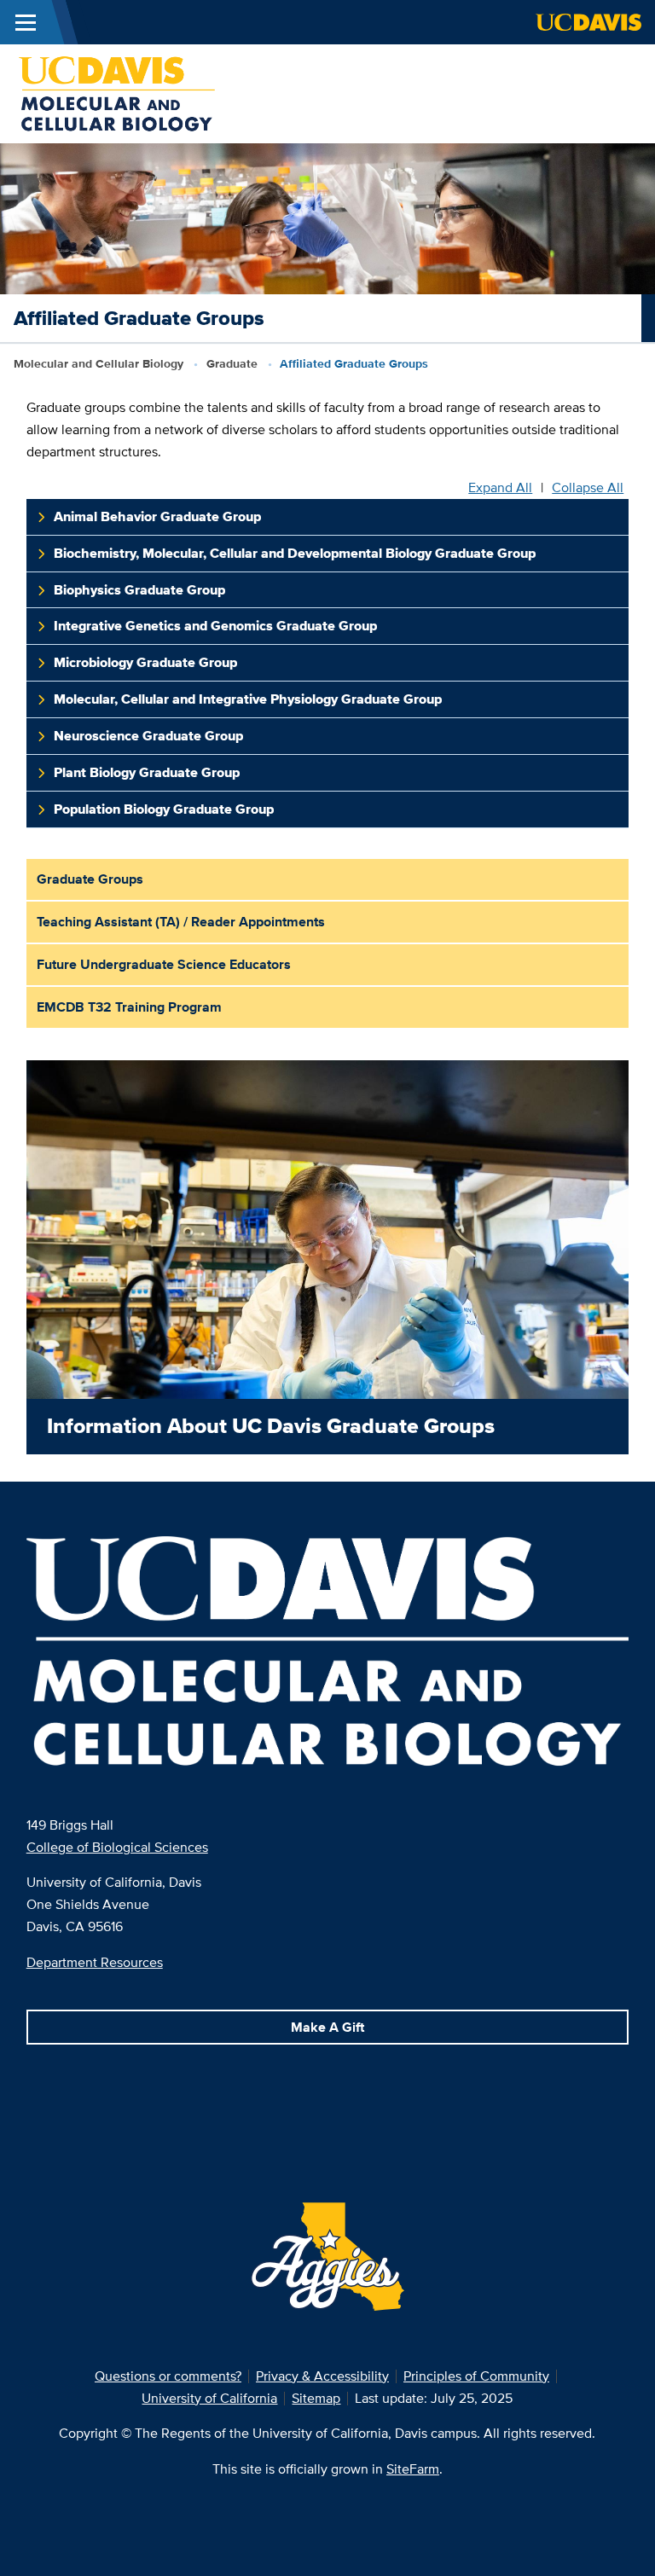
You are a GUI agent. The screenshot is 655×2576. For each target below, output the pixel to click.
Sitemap (316, 2398)
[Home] (117, 93)
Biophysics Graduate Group (139, 590)
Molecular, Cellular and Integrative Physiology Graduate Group (248, 699)
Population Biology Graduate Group (164, 809)
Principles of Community (476, 2376)
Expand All (500, 488)
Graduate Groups (90, 879)
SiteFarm (413, 2469)
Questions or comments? (168, 2376)
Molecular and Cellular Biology (99, 363)
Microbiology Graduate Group (145, 662)
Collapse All (588, 488)
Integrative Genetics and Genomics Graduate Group (215, 626)
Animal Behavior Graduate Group (157, 516)
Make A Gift (327, 2027)
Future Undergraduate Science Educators (164, 964)
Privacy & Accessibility (322, 2376)
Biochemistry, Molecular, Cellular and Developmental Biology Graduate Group (295, 553)
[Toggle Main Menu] (26, 22)
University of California (209, 2398)
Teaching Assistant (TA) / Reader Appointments (181, 922)
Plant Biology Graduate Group (147, 772)
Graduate (232, 363)
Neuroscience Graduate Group (148, 736)
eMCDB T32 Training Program (129, 1007)
